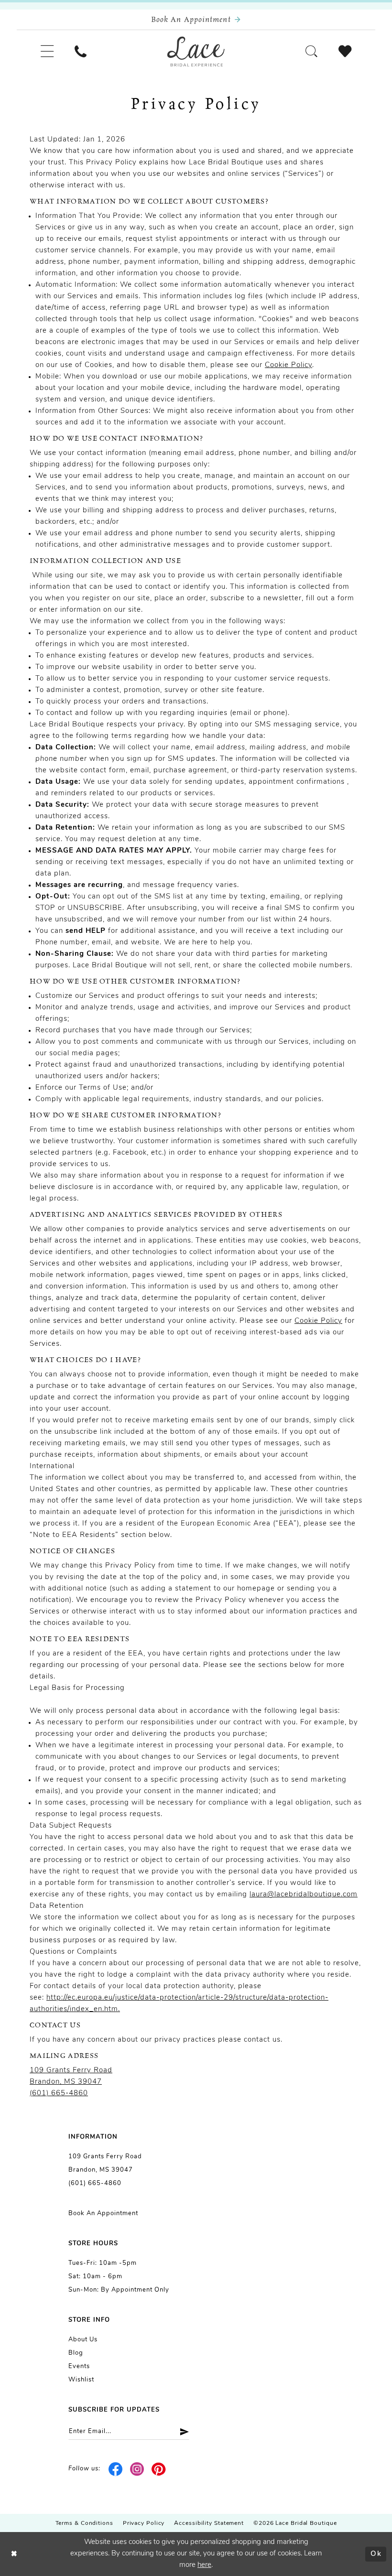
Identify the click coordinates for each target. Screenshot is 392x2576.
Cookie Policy (289, 365)
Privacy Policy (144, 2523)
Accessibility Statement (209, 2523)
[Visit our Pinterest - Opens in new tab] (158, 2469)
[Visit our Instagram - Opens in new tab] (137, 2469)
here (204, 2565)
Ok (376, 2554)
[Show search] (311, 51)
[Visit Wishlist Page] (345, 51)
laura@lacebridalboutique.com (304, 1895)
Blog (76, 2353)
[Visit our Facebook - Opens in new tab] (116, 2469)
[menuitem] (47, 51)
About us (83, 2340)
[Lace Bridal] (196, 52)
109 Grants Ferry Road (71, 2071)
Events (79, 2366)
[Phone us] (81, 51)
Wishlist (81, 2380)
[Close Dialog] (14, 2554)
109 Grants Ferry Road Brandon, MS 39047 (105, 2163)
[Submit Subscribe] (181, 2431)
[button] (47, 51)
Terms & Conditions (84, 2523)
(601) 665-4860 (59, 2094)
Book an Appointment (103, 2213)
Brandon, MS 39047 (66, 2082)
